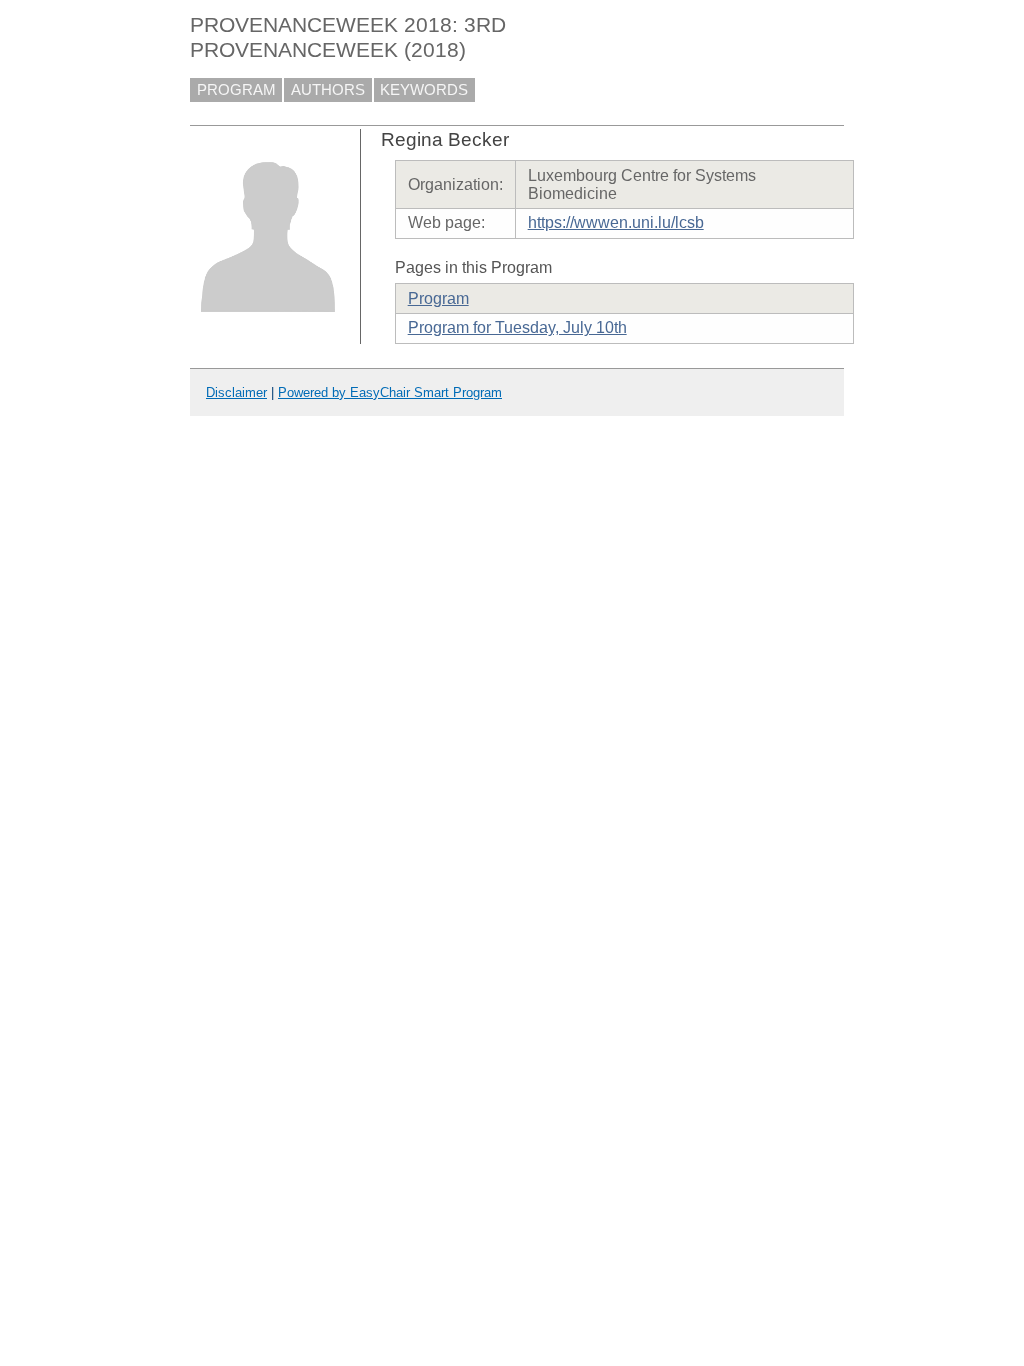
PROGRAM (236, 90)
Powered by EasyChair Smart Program (390, 392)
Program (438, 298)
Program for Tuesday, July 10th (517, 327)
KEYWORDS (424, 90)
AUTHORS (328, 90)
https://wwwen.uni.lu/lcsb (616, 222)
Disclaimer (236, 392)
